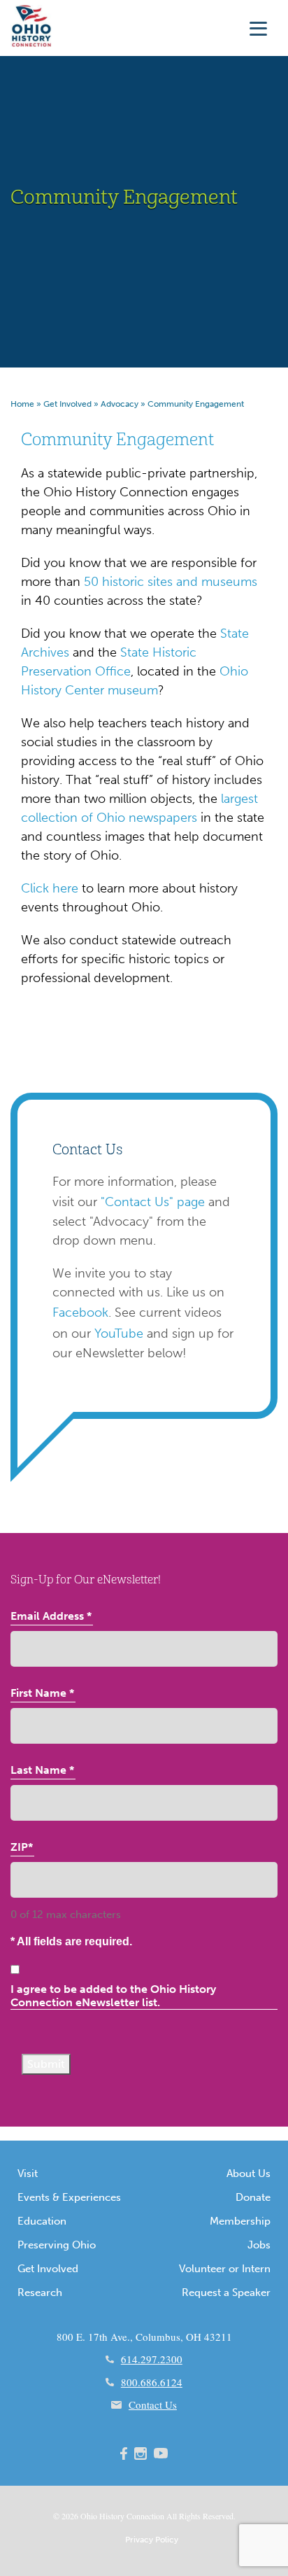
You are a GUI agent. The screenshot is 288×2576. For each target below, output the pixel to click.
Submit (46, 2064)
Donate (253, 2197)
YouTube (119, 1333)
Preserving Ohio (57, 2245)
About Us (249, 2173)
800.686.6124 (152, 2382)
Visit (28, 2173)
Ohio (89, 2516)
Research (40, 2292)
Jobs (259, 2245)
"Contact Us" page (153, 1202)
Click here (50, 888)
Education (42, 2221)
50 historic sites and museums (171, 582)
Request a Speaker (226, 2292)
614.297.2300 (152, 2359)
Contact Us (153, 2404)
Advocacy (120, 404)
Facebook (80, 1312)
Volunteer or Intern (225, 2269)
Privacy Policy (152, 2540)
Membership (240, 2221)
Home (22, 404)
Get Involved (67, 404)
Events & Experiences (69, 2197)
